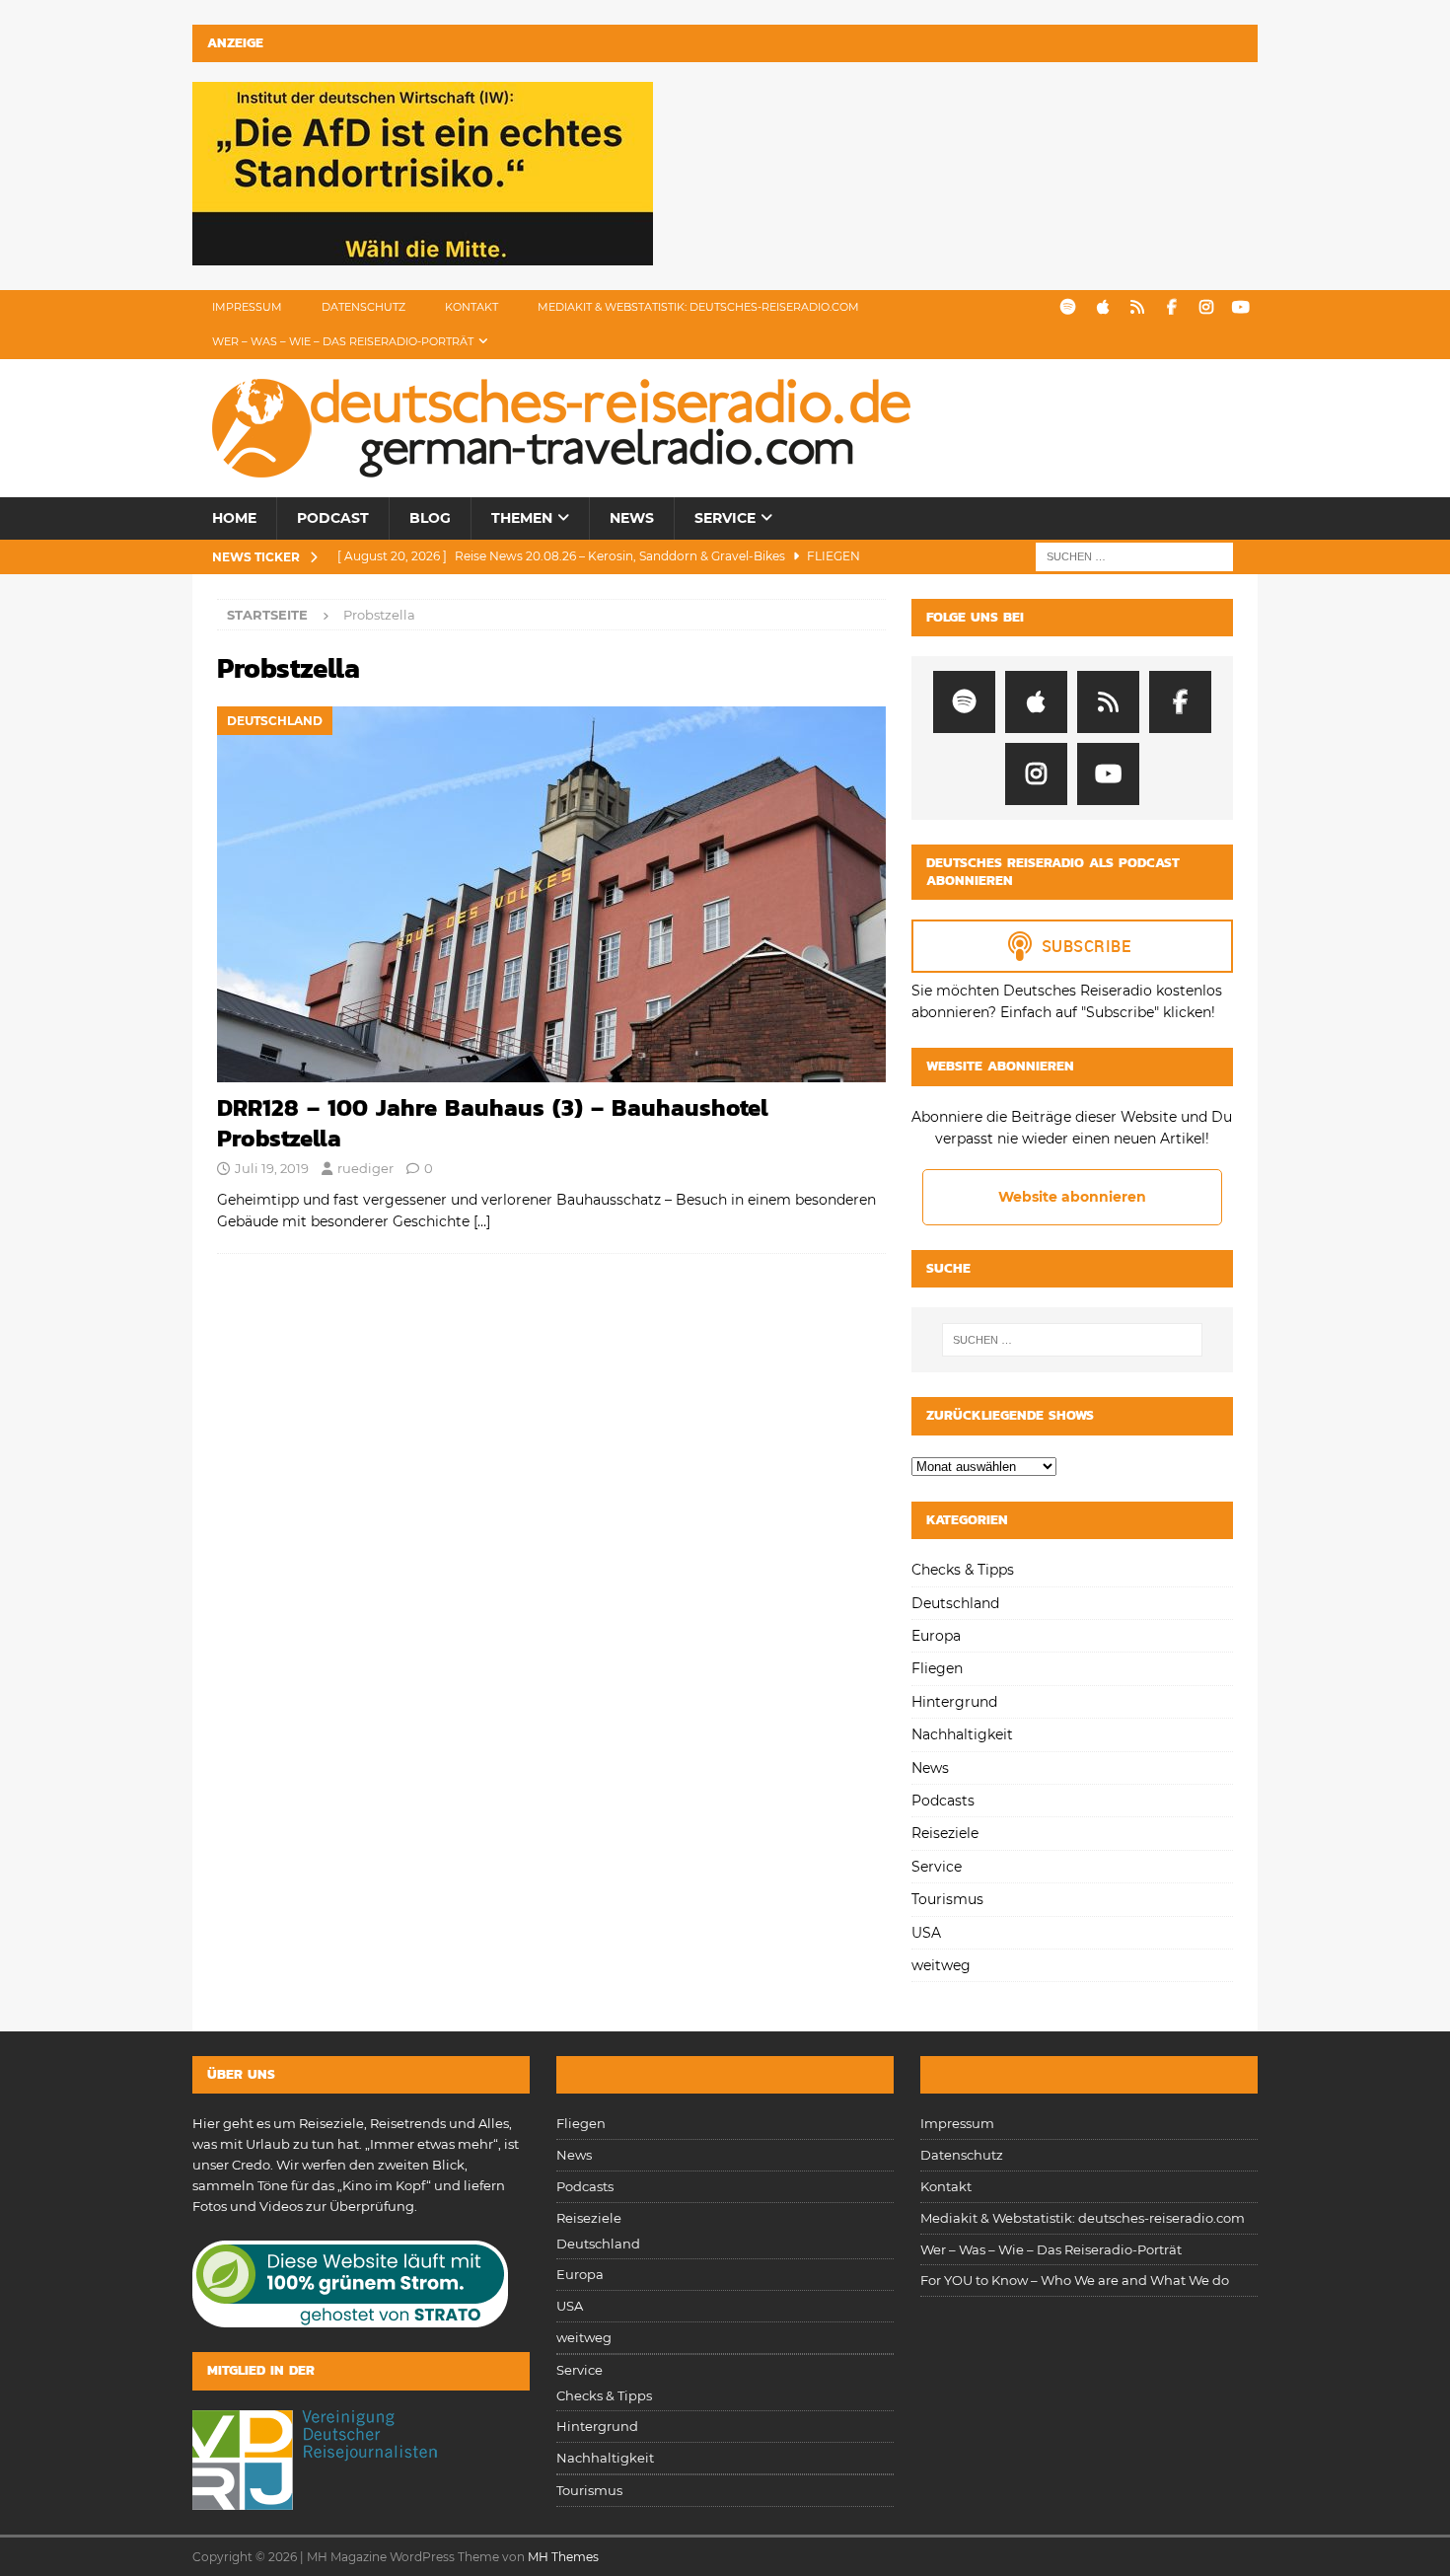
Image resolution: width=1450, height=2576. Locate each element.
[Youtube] (1240, 307)
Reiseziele (945, 1833)
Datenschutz (363, 307)
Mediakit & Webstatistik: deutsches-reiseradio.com (698, 307)
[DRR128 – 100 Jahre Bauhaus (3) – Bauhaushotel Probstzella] (551, 894)
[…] (482, 1221)
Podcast (333, 518)
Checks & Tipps (963, 1570)
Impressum (247, 307)
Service (725, 518)
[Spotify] (1068, 307)
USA (926, 1933)
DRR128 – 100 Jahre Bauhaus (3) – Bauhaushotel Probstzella (493, 1123)
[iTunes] (1102, 307)
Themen (522, 518)
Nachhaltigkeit (962, 1734)
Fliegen (937, 1668)
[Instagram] (1206, 307)
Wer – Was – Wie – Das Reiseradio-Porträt (343, 341)
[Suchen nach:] (1134, 555)
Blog (430, 518)
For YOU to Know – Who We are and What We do (1075, 2280)
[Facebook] (1171, 307)
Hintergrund (954, 1702)
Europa (936, 1636)
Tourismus (947, 1899)
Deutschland (955, 1603)
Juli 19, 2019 (272, 1168)
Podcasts (943, 1801)
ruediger (365, 1168)
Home (234, 518)
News (632, 518)
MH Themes (563, 2557)
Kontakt (471, 307)
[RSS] (1137, 307)
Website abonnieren (1072, 1197)
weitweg (941, 1965)
